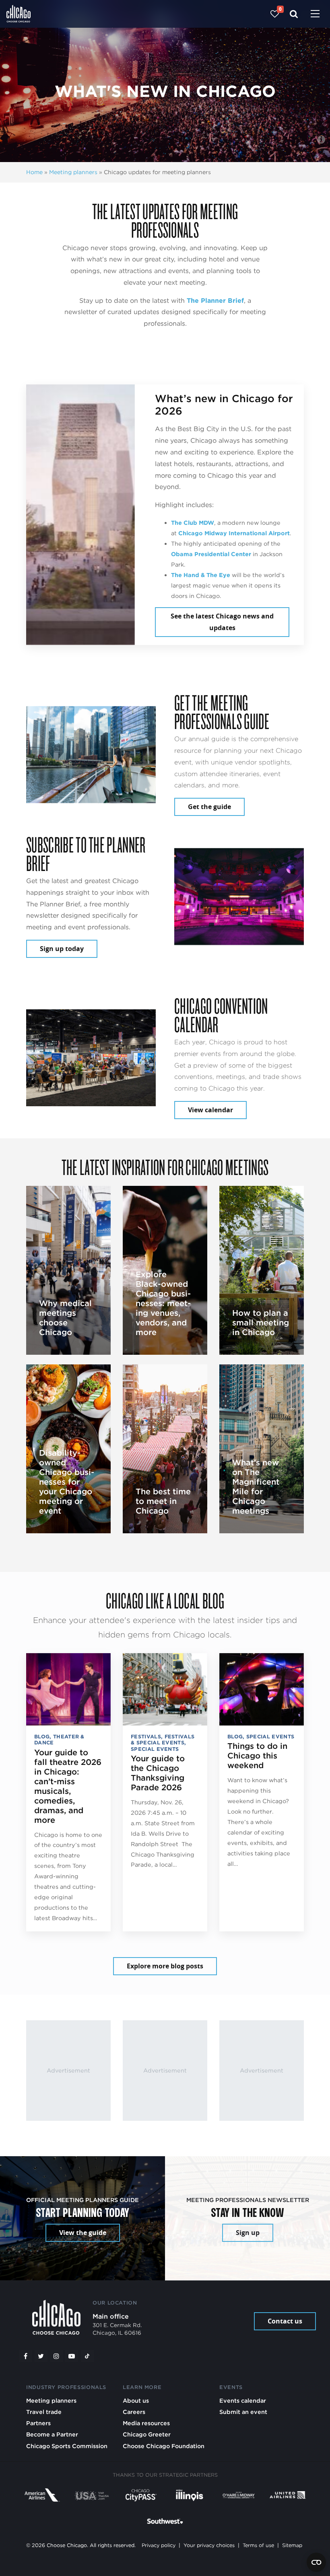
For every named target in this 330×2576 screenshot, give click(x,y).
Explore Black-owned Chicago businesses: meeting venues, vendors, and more (163, 1303)
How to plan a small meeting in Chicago (261, 1323)
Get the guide (209, 807)
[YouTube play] (72, 2356)
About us (136, 2400)
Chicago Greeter (147, 2434)
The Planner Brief (215, 301)
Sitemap (292, 2545)
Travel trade (44, 2412)
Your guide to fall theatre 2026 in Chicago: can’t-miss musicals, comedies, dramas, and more (68, 1786)
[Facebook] (25, 2356)
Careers (134, 2412)
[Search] (294, 14)
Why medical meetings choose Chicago (65, 1318)
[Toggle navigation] (315, 14)
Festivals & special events (163, 1740)
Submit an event (243, 2412)
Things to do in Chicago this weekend (257, 1756)
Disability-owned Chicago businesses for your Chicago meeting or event (67, 1482)
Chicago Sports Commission (67, 2446)
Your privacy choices (209, 2545)
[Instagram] (56, 2356)
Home (34, 172)
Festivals (146, 1737)
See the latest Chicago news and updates (222, 622)
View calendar (210, 1110)
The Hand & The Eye (201, 575)
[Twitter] (41, 2356)
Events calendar (243, 2400)
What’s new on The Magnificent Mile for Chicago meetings (256, 1487)
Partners (38, 2423)
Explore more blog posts (165, 1966)
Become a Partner (52, 2434)
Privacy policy (159, 2545)
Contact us (285, 2321)
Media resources (146, 2423)
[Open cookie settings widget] (316, 2562)
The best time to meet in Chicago (163, 1501)
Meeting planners (73, 172)
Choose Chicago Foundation (164, 2446)
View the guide (83, 2233)
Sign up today (62, 949)
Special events (155, 1749)
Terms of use (258, 2545)
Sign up (248, 2233)
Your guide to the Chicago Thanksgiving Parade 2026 (158, 1773)
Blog (42, 1737)
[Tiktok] (87, 2356)
